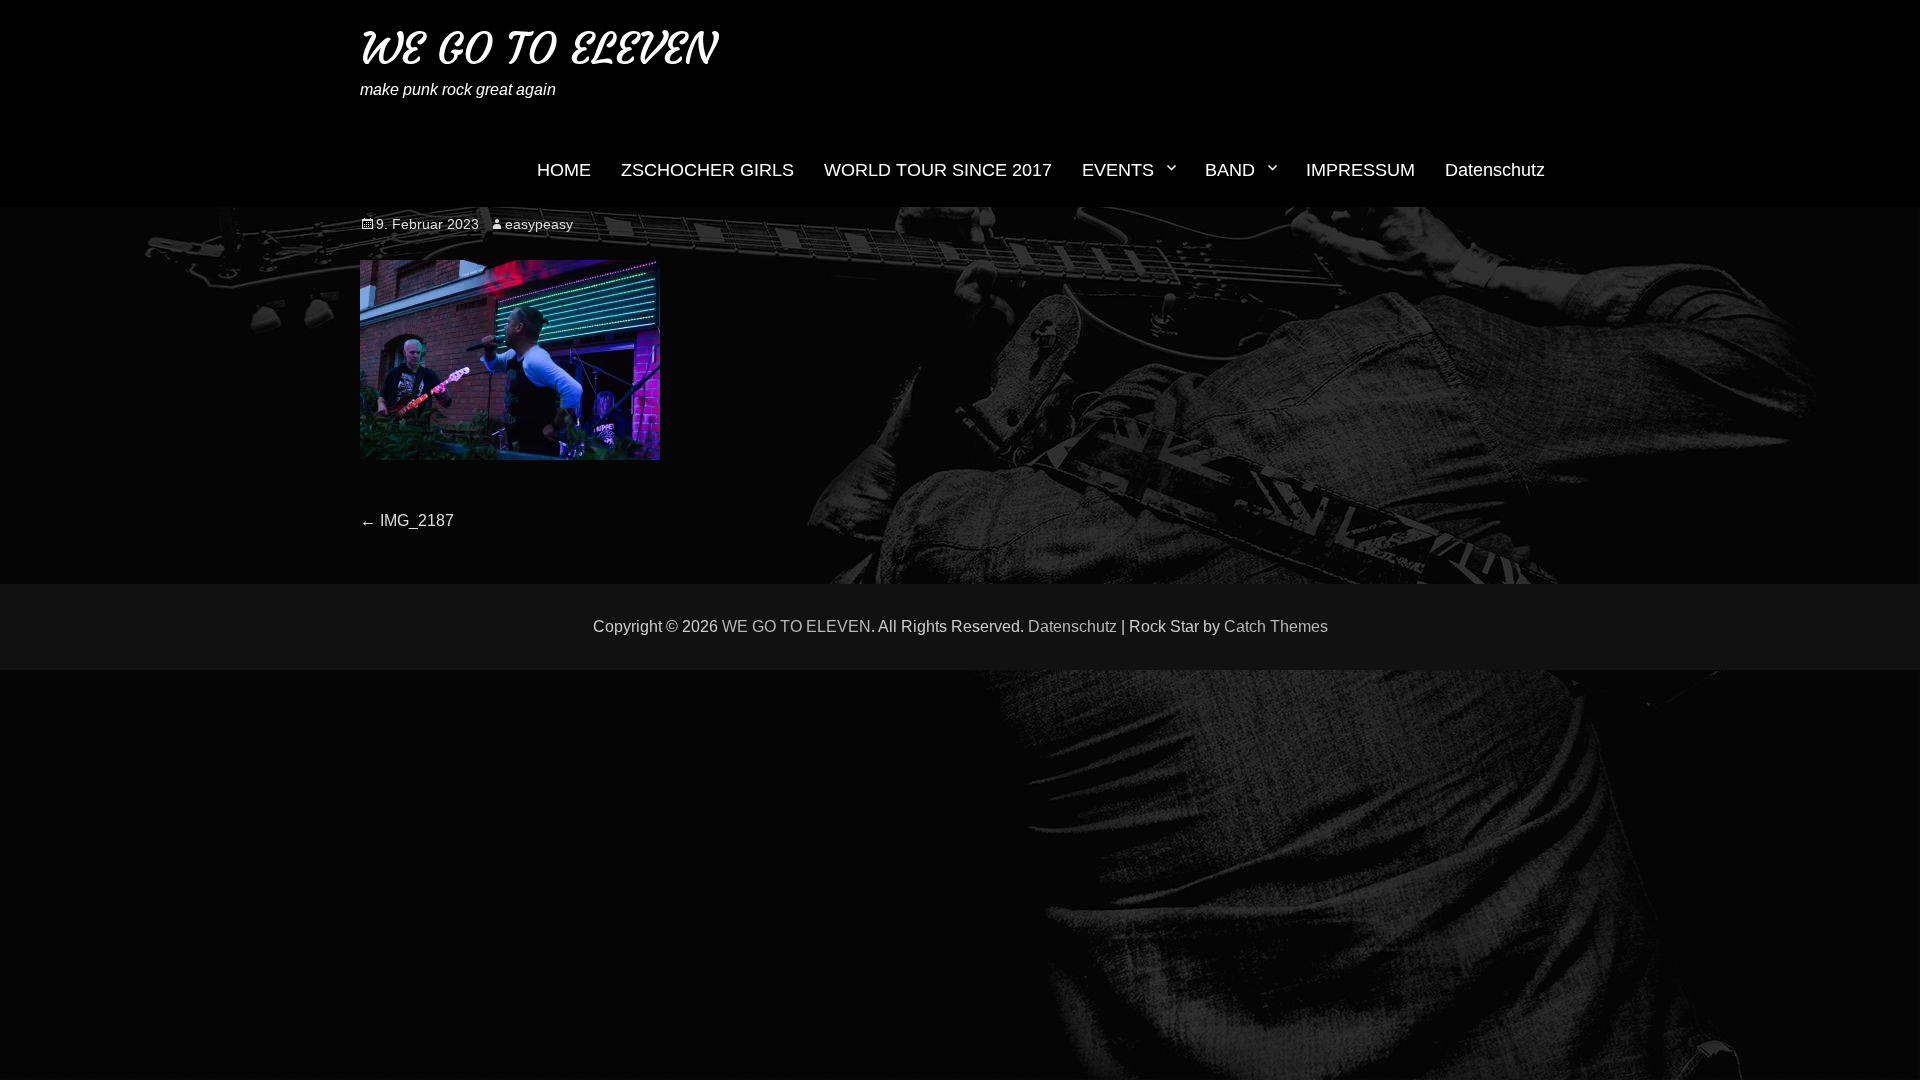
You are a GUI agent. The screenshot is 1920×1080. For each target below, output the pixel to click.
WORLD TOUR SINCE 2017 (938, 170)
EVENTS (1118, 170)
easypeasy (539, 224)
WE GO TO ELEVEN (538, 48)
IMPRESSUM (1360, 170)
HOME (564, 170)
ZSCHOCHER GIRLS (707, 170)
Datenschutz (1495, 170)
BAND (1230, 170)
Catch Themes (1276, 626)
